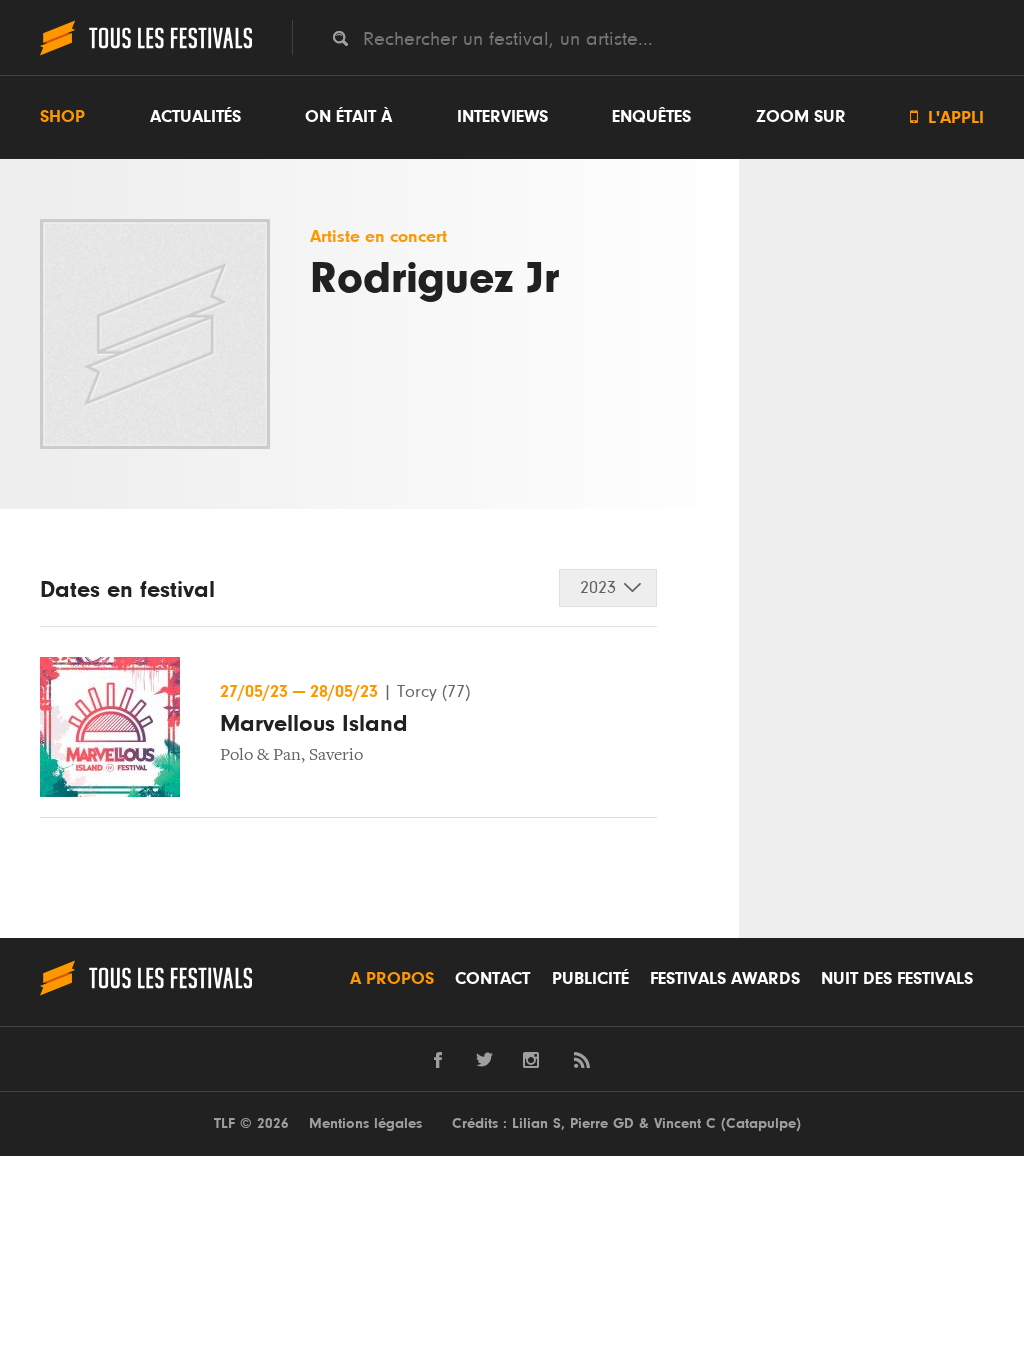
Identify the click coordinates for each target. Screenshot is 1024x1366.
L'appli (947, 117)
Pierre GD (602, 1123)
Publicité (590, 979)
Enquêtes (651, 117)
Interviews (502, 117)
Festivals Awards (725, 979)
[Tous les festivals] (146, 53)
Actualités (195, 117)
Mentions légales (365, 1123)
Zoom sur (801, 117)
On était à (348, 117)
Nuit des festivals (897, 979)
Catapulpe (761, 1123)
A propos (392, 979)
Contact (492, 979)
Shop (62, 117)
